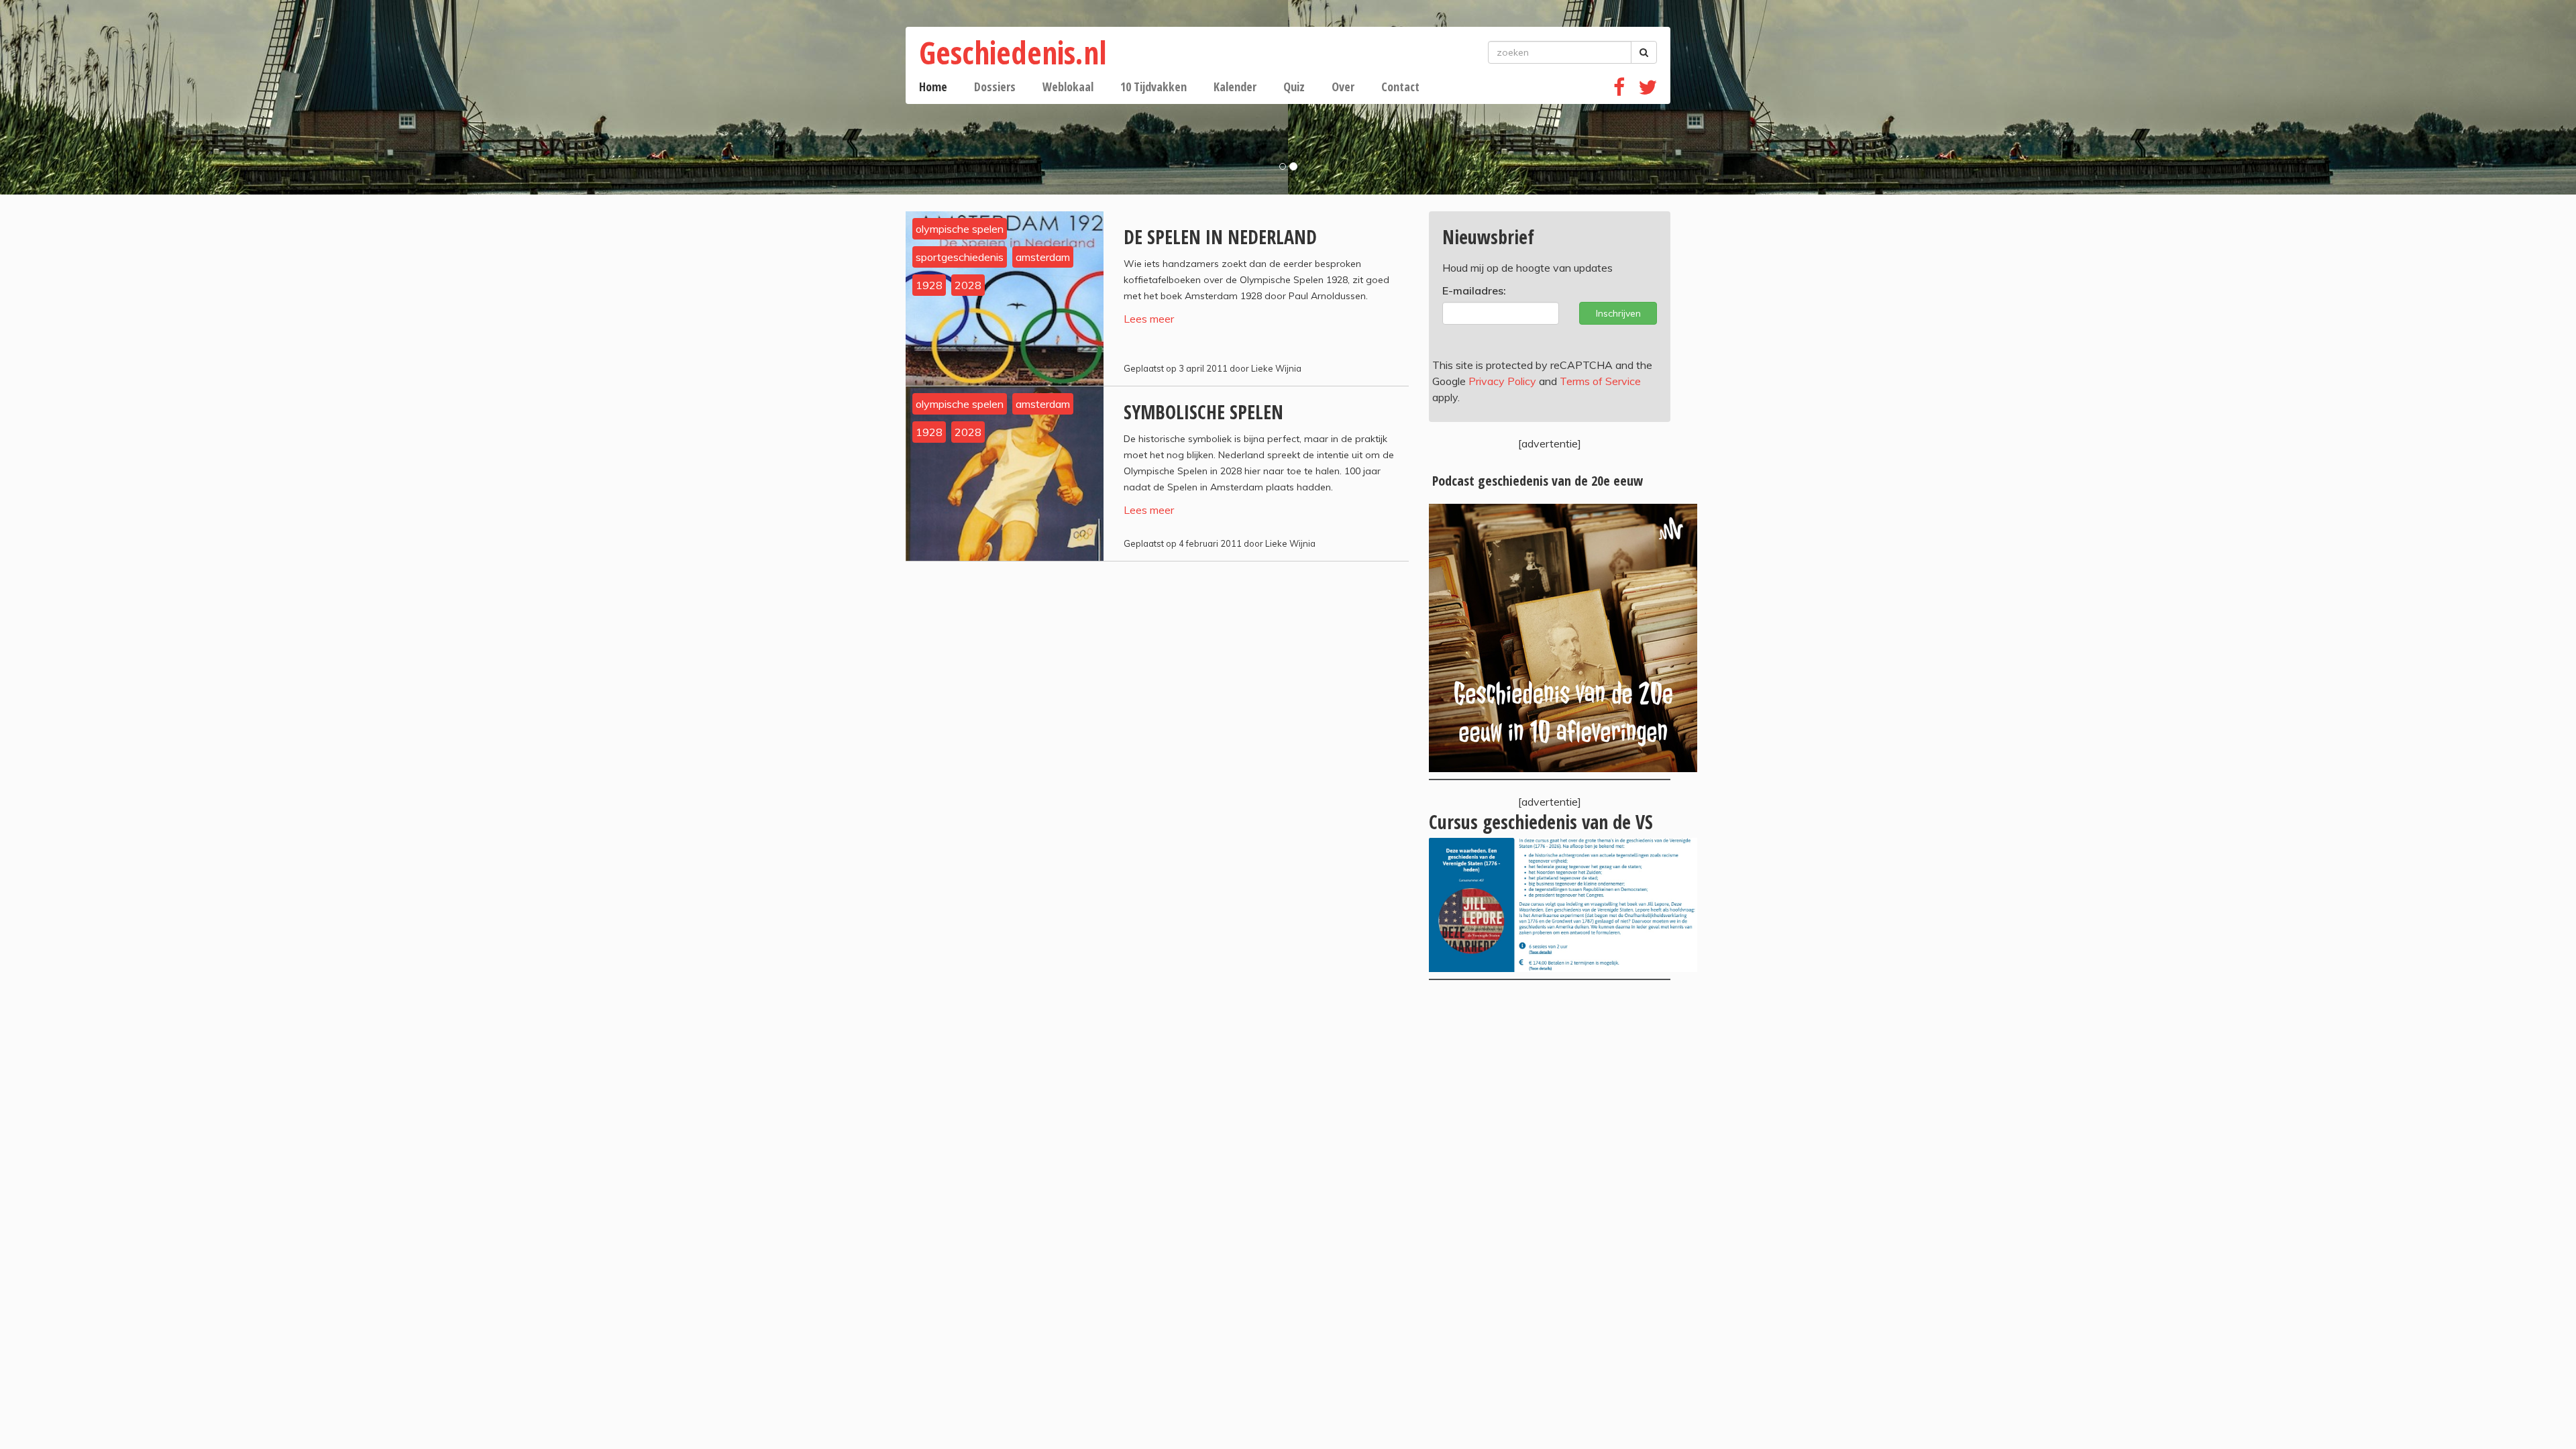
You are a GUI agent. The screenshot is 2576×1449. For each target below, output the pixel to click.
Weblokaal (1068, 87)
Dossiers (995, 87)
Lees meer (1149, 319)
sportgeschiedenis (960, 257)
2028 (968, 285)
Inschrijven (1618, 313)
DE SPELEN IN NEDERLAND (1220, 237)
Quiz (1294, 87)
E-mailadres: (1474, 290)
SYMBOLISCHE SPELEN (1203, 412)
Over (1343, 87)
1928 (929, 285)
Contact (1400, 87)
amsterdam (1043, 257)
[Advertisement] (1550, 1101)
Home (933, 87)
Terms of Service (1600, 381)
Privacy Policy (1502, 381)
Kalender (1235, 87)
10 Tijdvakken (1153, 87)
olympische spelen (960, 229)
